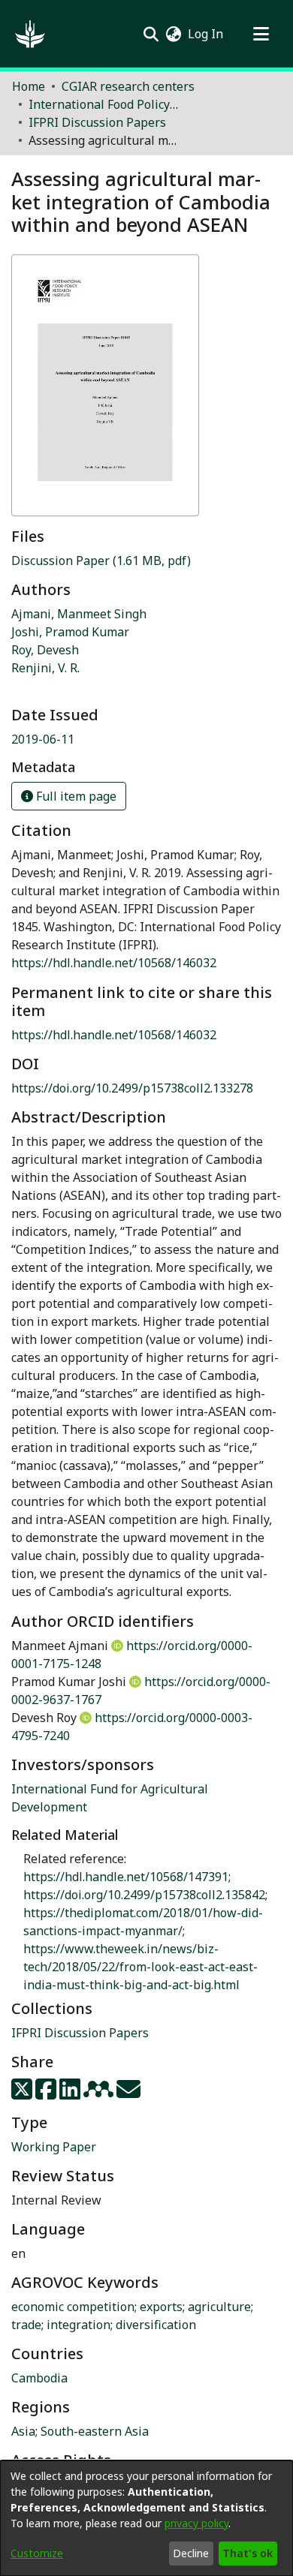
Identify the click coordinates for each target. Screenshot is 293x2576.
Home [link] (29, 86)
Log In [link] (206, 34)
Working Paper (54, 2147)
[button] (30, 34)
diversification (156, 2325)
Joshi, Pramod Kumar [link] (70, 632)
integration (79, 2325)
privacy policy (196, 2523)
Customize (37, 2553)
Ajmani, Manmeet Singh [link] (79, 614)
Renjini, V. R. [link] (45, 668)
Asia (23, 2431)
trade (26, 2325)
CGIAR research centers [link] (128, 86)
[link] (101, 561)
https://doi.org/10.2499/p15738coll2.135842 (144, 1895)
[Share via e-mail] (128, 2094)
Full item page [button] (75, 796)
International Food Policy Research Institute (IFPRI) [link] (104, 104)
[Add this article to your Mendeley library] (100, 2094)
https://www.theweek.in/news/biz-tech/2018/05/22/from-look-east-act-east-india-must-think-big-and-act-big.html (140, 1967)
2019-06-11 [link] (43, 739)
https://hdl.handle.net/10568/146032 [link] (114, 1035)
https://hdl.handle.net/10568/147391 (126, 1877)
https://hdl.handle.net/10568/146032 (114, 963)
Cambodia (39, 2378)
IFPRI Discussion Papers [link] (97, 122)
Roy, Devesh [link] (45, 650)
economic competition (73, 2307)
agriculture (219, 2307)
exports (161, 2307)
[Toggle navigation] (261, 34)
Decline (191, 2553)
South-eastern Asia (95, 2431)
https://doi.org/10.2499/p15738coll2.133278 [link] (132, 1088)
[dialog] (146, 2518)
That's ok (248, 2553)
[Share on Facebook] (47, 2094)
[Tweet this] (23, 2094)
